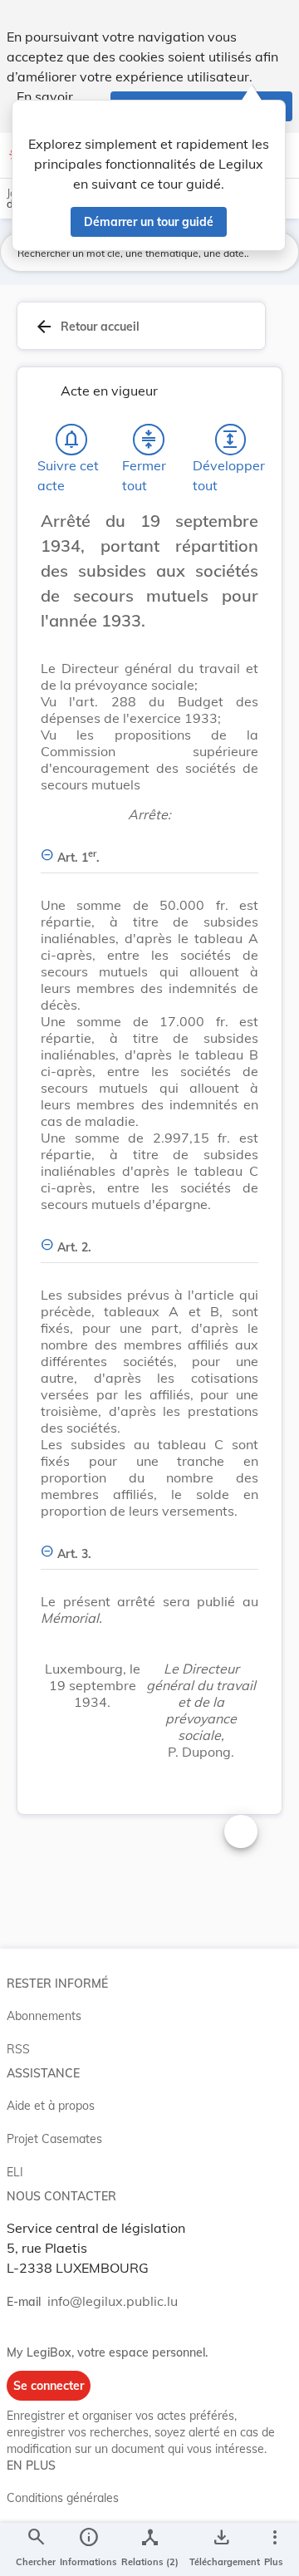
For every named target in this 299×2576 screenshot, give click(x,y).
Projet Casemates (54, 2139)
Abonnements (44, 2016)
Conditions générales (63, 2498)
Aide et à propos (51, 2106)
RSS (18, 2049)
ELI (15, 2172)
